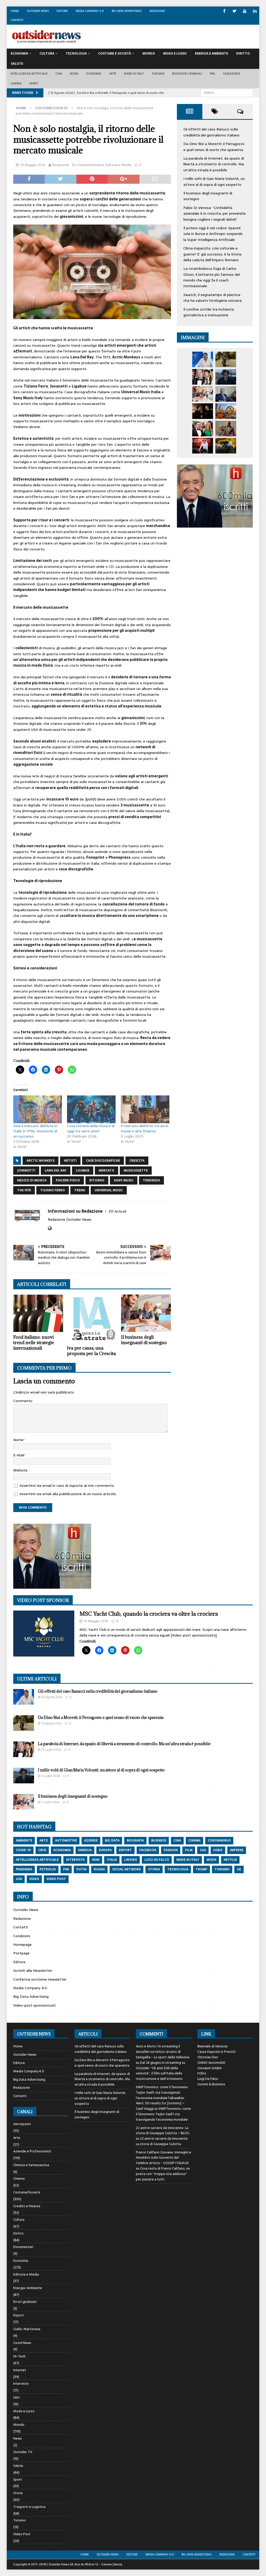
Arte (113, 74)
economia (62, 1850)
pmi (66, 1869)
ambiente (24, 1841)
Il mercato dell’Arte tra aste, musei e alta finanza (145, 1128)
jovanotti (26, 1171)
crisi (42, 1850)
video (34, 1879)
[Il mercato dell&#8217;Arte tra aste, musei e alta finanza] (145, 1109)
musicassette (136, 1171)
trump (201, 1869)
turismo (222, 1869)
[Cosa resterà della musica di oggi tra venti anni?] (91, 1109)
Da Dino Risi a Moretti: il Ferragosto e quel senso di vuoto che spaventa (214, 147)
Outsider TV (23, 2452)
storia (154, 1869)
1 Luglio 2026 (50, 1802)
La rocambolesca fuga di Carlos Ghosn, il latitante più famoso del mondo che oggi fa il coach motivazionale (212, 277)
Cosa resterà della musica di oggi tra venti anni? (91, 1128)
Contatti (17, 20)
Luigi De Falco (208, 2079)
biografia (135, 1841)
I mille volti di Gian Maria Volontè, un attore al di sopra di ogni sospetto (214, 181)
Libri (16, 2397)
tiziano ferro (53, 1190)
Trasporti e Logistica (29, 2507)
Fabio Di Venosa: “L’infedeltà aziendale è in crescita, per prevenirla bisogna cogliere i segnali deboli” (214, 213)
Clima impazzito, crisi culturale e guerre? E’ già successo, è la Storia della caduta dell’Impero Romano (212, 254)
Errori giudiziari (25, 2302)
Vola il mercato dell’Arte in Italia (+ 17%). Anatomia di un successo (35, 1131)
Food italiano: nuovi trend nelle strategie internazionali (34, 1343)
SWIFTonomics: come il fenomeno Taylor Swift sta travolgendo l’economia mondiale (163, 2114)
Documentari (23, 2247)
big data (112, 1841)
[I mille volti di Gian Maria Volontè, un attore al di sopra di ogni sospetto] (226, 377)
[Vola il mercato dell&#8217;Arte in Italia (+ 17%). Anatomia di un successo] (38, 1109)
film (189, 1850)
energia (85, 1850)
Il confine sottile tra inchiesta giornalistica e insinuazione (209, 312)
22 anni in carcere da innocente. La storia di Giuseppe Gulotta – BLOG (163, 2131)
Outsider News (38, 11)
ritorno (97, 1180)
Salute (17, 64)
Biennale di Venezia (212, 2046)
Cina (59, 74)
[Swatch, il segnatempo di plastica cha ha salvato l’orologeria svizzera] (226, 429)
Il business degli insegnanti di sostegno (144, 1340)
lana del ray (56, 1171)
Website (20, 1470)
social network (127, 1869)
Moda (74, 74)
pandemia (24, 1869)
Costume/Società (91, 165)
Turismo (158, 74)
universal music (109, 1190)
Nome (18, 1440)
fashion (171, 1850)
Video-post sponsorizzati (34, 2005)
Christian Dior (208, 2057)
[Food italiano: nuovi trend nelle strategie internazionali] (38, 1313)
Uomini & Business (211, 2084)
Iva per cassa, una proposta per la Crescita (91, 1351)
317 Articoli (117, 1211)
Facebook (148, 1850)
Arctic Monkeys (41, 1161)
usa (19, 1879)
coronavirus (219, 1841)
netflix (230, 1860)
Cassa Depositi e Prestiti (217, 2052)
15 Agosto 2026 (52, 1723)
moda (211, 1860)
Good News (22, 2343)
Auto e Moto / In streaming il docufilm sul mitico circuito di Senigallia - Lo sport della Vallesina (163, 2052)
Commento (23, 1401)
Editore (62, 11)
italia (112, 1860)
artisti (70, 1161)
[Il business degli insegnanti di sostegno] (146, 1313)
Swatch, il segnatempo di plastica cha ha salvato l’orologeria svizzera (212, 298)
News (18, 2438)
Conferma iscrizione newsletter (40, 1979)
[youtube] (245, 11)
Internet (20, 2370)
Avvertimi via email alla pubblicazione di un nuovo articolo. (68, 1494)
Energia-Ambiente (28, 2288)
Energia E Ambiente (211, 54)
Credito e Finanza (27, 2206)
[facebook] (224, 11)
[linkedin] (255, 11)
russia (99, 1869)
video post (56, 1879)
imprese (237, 1850)
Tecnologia (76, 54)
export (125, 1850)
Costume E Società (115, 54)
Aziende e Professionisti (32, 2151)
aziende (91, 1841)
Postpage (21, 1953)
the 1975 (24, 1190)
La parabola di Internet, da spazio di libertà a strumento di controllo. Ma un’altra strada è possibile (214, 164)
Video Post (22, 2534)
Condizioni (22, 1936)
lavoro (131, 1860)
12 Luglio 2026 (51, 1750)
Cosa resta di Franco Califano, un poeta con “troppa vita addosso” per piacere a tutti (163, 2174)
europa (105, 1850)
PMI (212, 74)
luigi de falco (157, 1860)
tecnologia (178, 1869)
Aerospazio (22, 2124)
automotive (66, 1841)
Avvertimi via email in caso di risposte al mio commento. (67, 1486)
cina (177, 1841)
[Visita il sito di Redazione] (50, 1228)
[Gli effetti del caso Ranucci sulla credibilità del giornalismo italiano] (203, 359)
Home (15, 11)
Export (19, 2315)
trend (80, 1190)
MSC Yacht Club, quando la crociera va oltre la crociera (149, 1614)
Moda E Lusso (175, 54)
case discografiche (103, 1161)
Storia (18, 2493)
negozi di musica (32, 1180)
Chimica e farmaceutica (31, 2165)
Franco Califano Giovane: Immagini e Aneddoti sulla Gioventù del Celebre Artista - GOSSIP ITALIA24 (164, 2158)
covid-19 (23, 1850)
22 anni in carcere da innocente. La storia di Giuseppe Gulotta (162, 2141)
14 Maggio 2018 (96, 1621)
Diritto (243, 54)
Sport (34, 83)
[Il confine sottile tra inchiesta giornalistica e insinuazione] (203, 446)
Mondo (149, 54)
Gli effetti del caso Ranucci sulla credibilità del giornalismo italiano (211, 132)
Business (159, 1841)
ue (239, 1869)
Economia (19, 54)
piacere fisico (68, 1180)
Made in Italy (134, 74)
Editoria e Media (118, 165)
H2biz (202, 2073)
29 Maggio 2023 (33, 165)
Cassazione (232, 74)
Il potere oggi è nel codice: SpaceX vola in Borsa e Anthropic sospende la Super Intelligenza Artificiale (213, 234)
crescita (137, 1161)
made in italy (188, 1860)
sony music (124, 1180)
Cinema (16, 83)
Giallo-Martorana (27, 2329)
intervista (75, 1860)
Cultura (47, 54)
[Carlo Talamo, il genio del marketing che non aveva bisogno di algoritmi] (226, 446)
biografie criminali (187, 74)
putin (81, 1869)
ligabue (83, 1171)
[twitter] (234, 11)
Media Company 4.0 (90, 11)
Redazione (157, 11)
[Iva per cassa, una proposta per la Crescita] (92, 1319)
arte (44, 1841)
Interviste (21, 2384)
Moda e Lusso (24, 2411)
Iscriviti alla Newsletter (33, 1970)
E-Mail (19, 1455)
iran (96, 1860)
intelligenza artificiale (37, 1860)
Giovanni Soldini (210, 2068)
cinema (194, 1841)
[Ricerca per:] (227, 93)
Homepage (22, 1944)
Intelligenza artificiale (29, 74)
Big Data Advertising (127, 11)
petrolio (48, 1869)
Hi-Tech (19, 2356)
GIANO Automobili (211, 2063)
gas (203, 1850)
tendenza (151, 1180)
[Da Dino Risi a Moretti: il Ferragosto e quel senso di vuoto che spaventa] (226, 359)
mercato (107, 1171)
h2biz (218, 1850)
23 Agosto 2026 (52, 1697)
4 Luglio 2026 (51, 1776)
